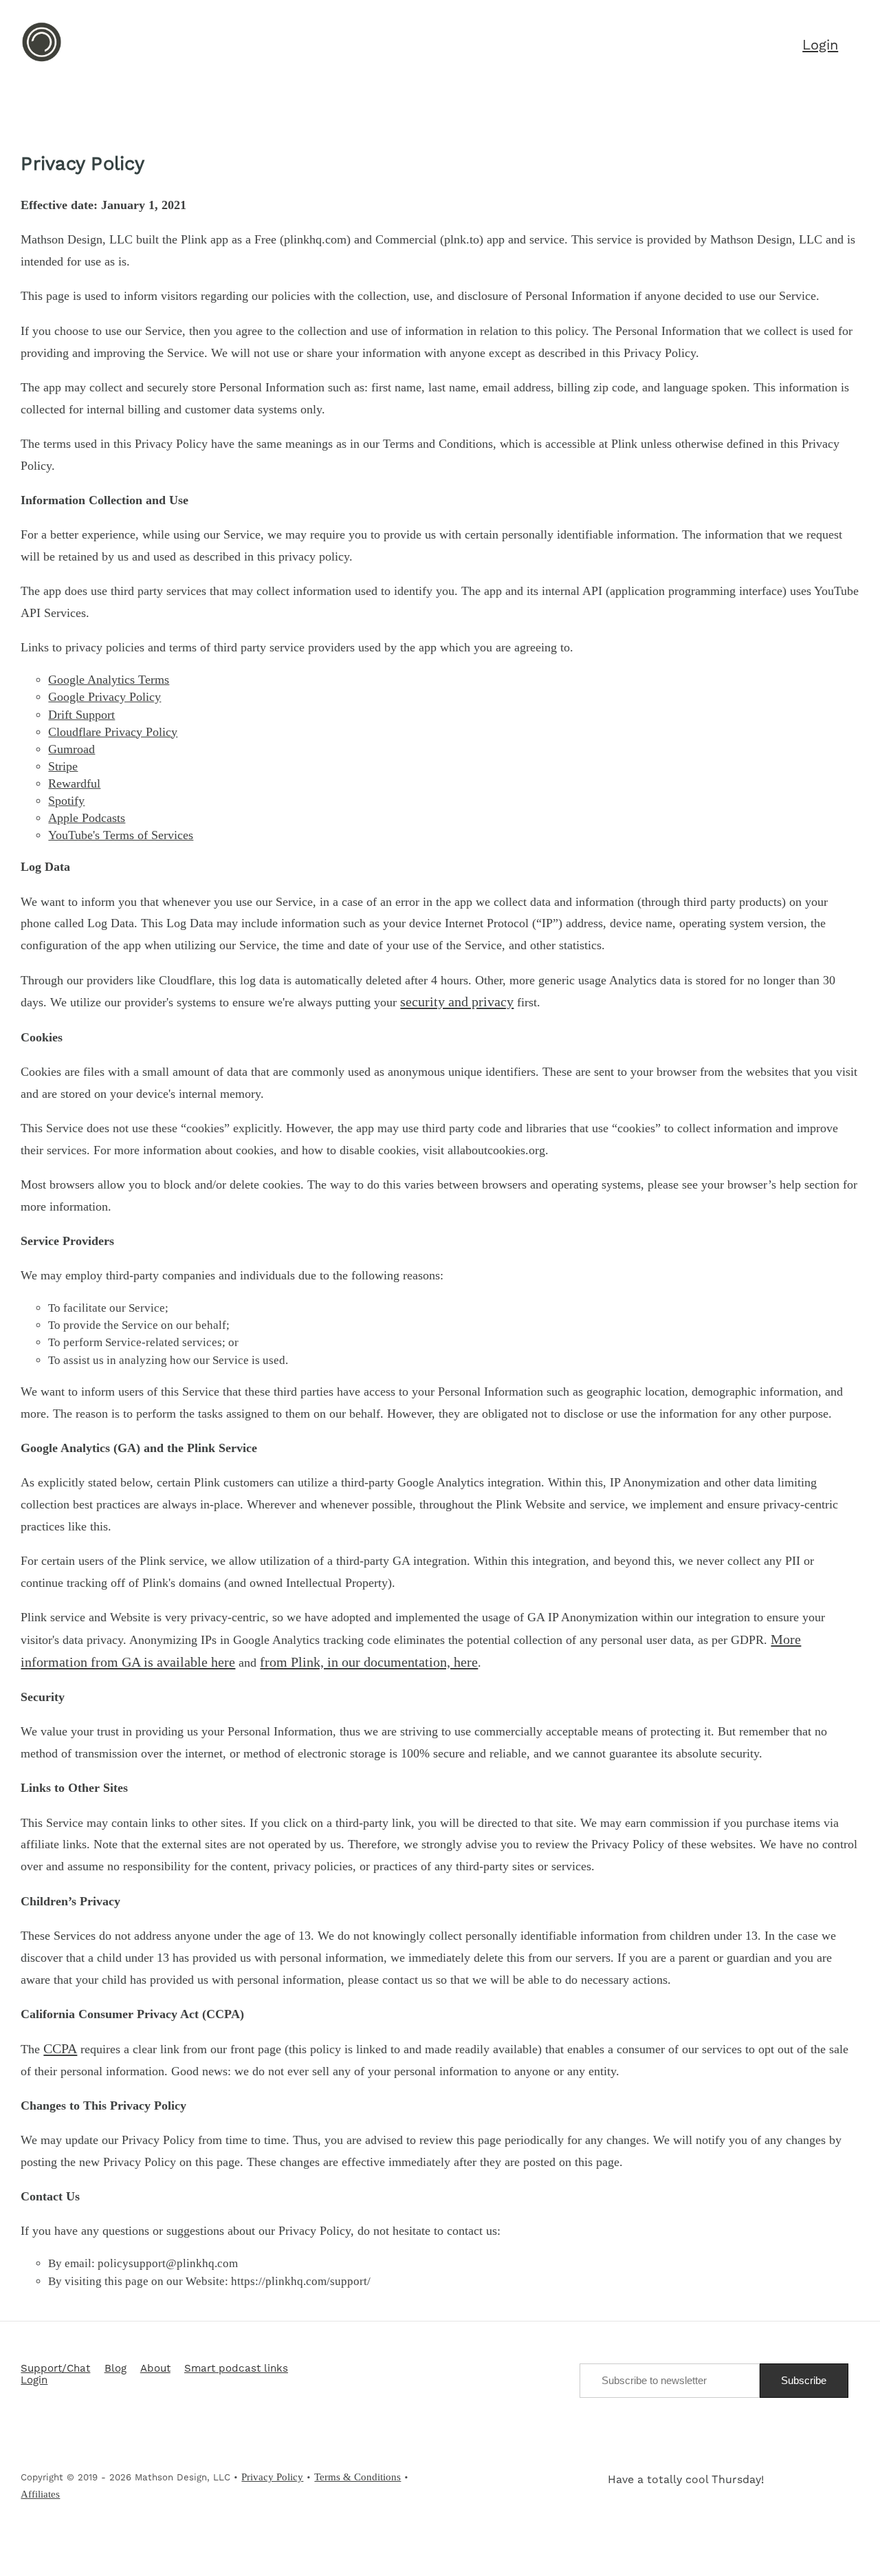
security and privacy (457, 1002)
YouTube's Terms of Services (121, 835)
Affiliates (40, 2494)
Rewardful (74, 783)
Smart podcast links (236, 2369)
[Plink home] (42, 60)
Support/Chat (55, 2369)
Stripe (63, 766)
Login (34, 2381)
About (155, 2369)
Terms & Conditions (357, 2477)
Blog (115, 2369)
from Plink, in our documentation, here (369, 1662)
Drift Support (81, 715)
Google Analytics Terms (109, 680)
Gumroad (71, 749)
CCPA (60, 2048)
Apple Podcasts (87, 818)
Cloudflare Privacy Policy (113, 732)
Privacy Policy (272, 2477)
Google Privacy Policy (104, 697)
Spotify (66, 801)
